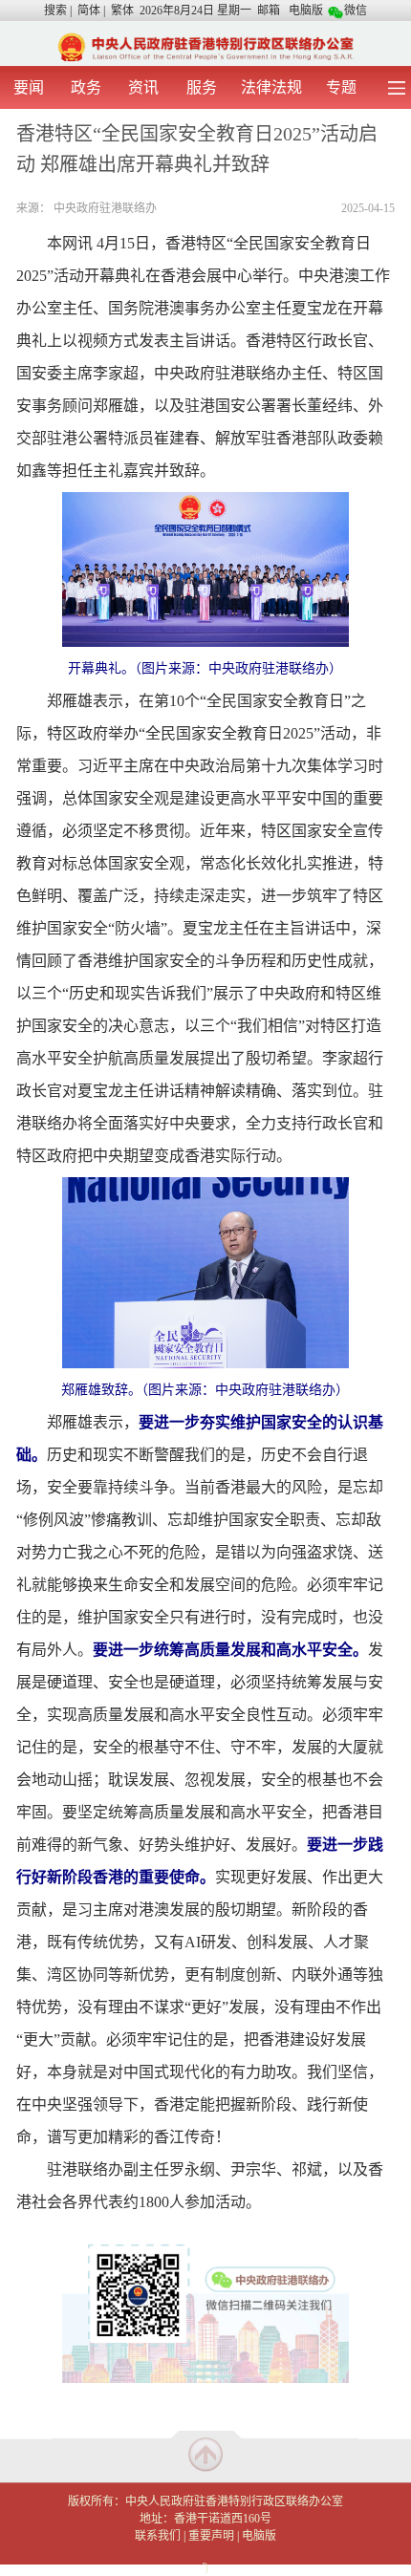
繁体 (122, 11)
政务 (86, 87)
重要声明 (211, 2536)
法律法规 (271, 87)
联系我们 (158, 2536)
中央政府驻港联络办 (105, 208)
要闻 (29, 87)
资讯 (143, 87)
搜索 (55, 11)
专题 (341, 87)
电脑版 (306, 11)
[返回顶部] (205, 2454)
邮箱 (269, 11)
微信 (356, 11)
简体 (89, 11)
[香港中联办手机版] (205, 46)
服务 (202, 87)
